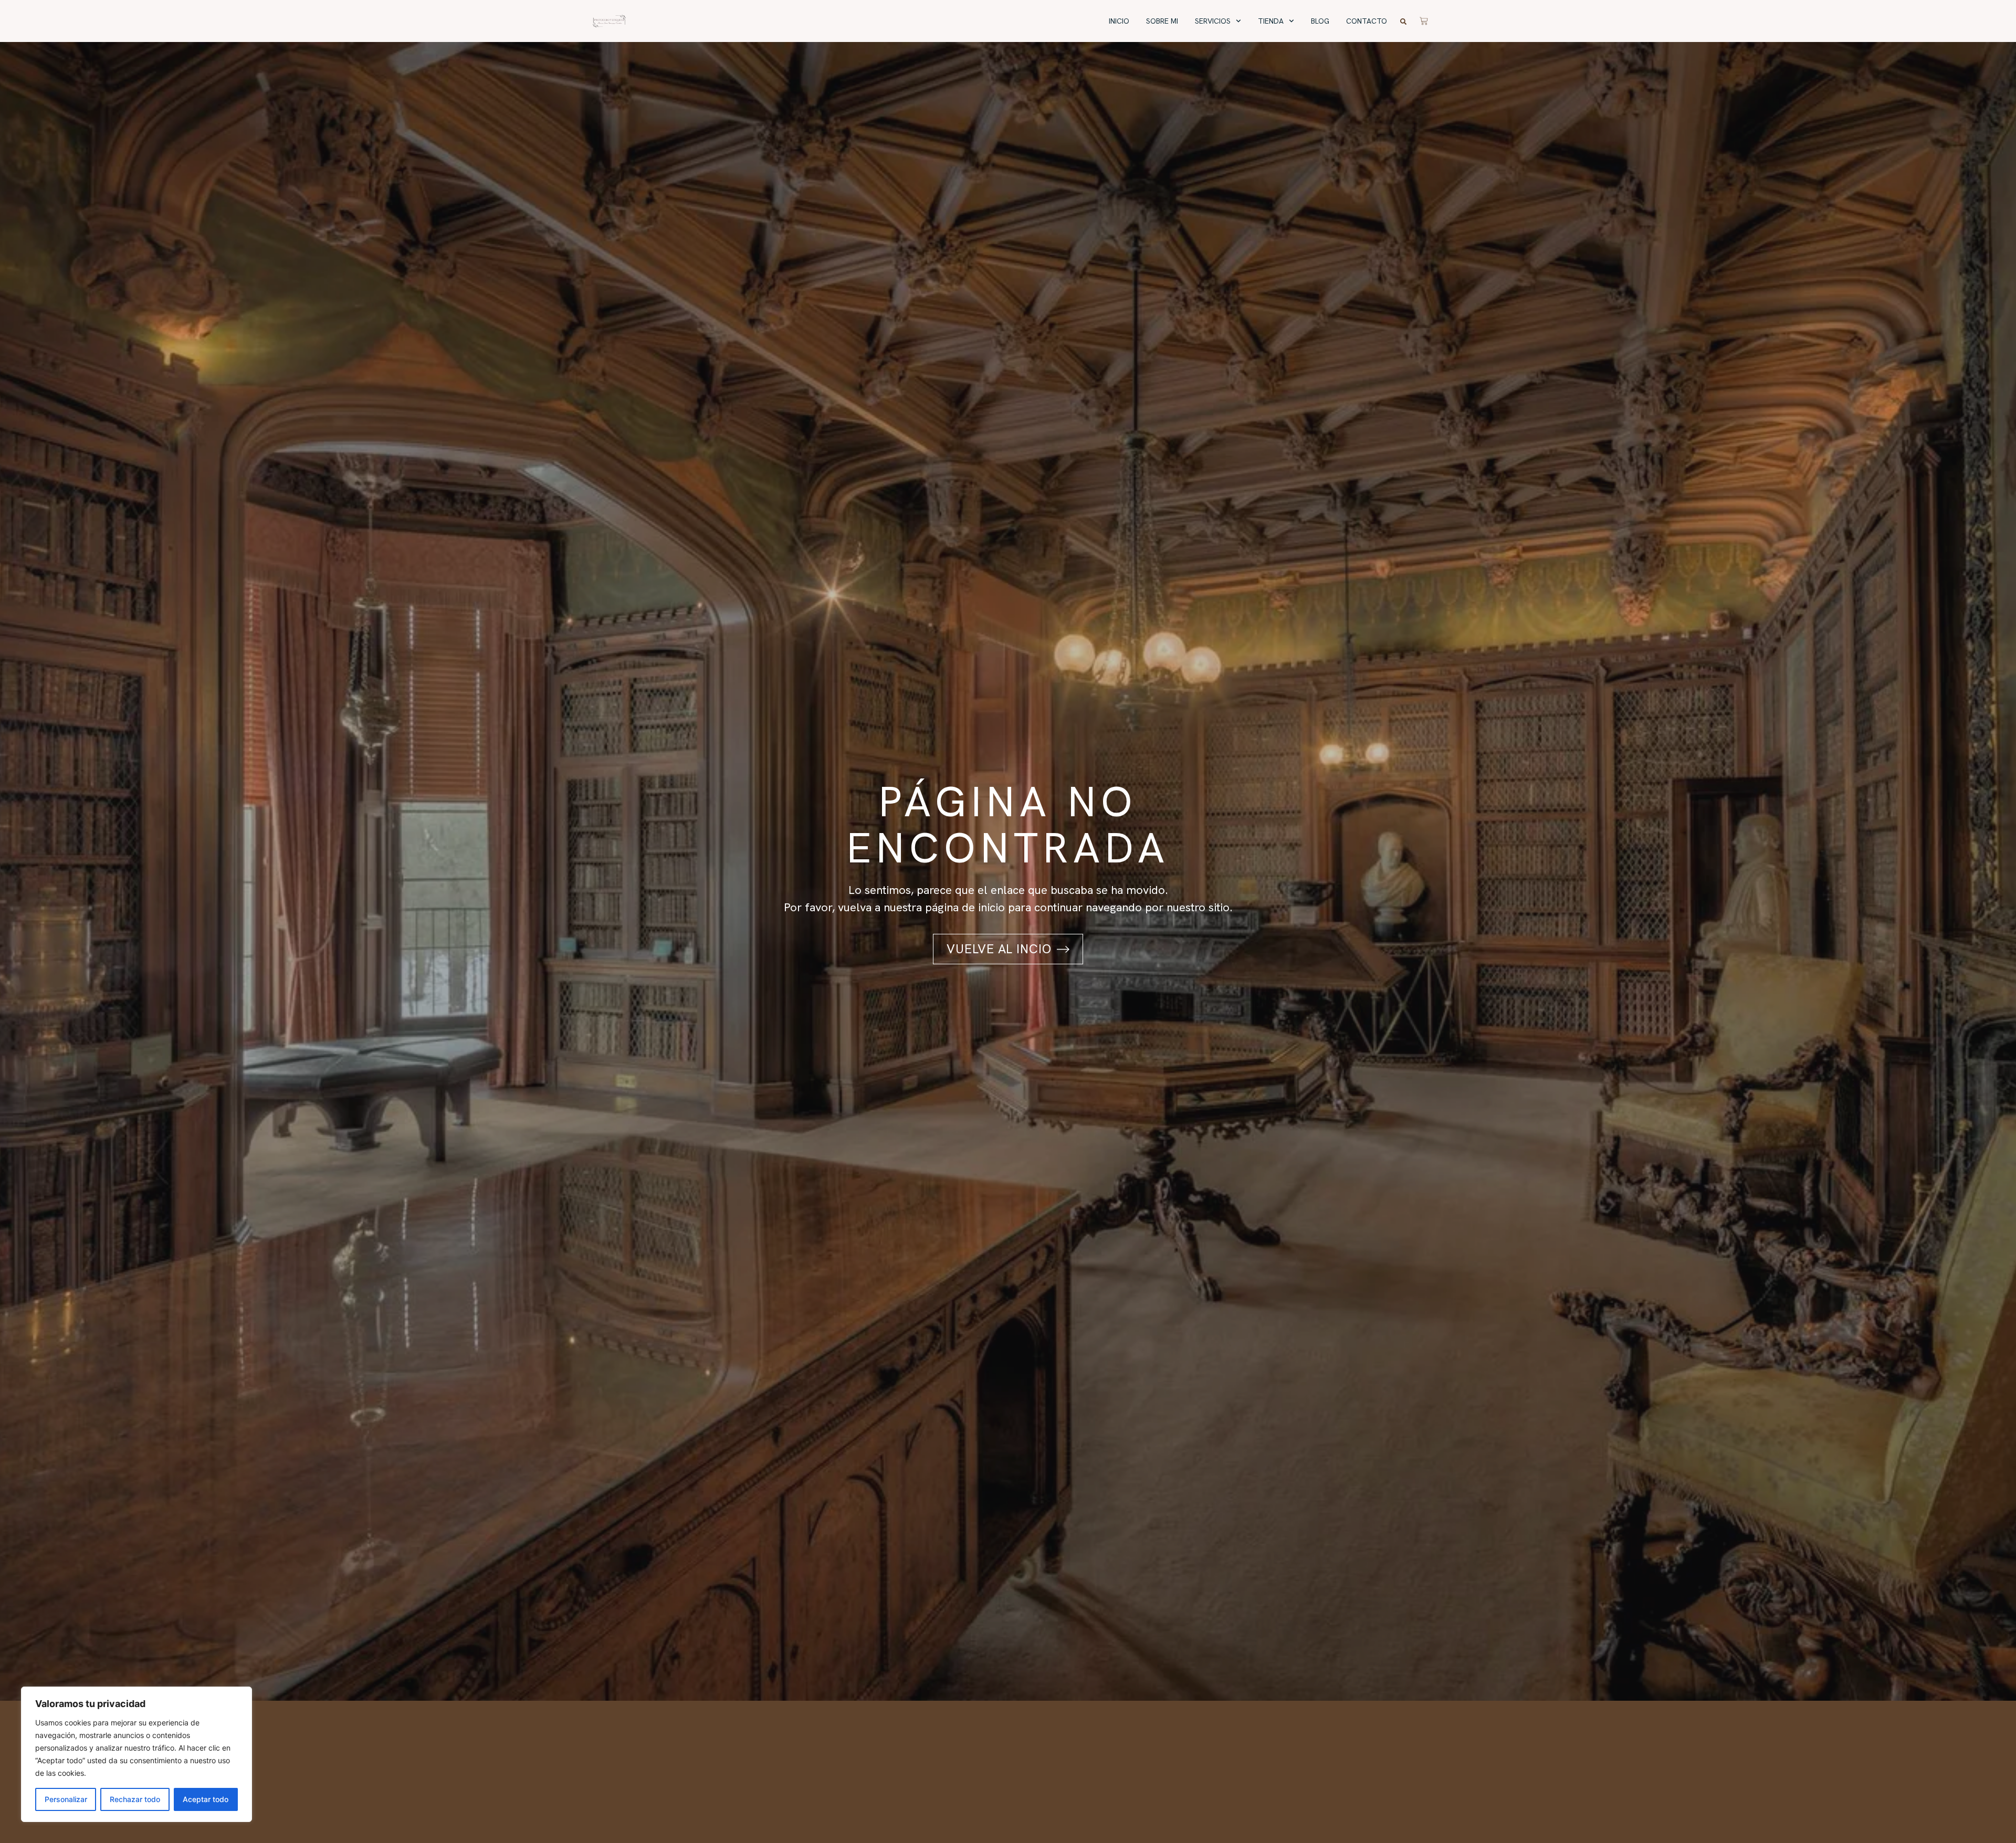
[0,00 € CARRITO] (1424, 19)
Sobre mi (1162, 21)
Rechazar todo (135, 1799)
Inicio (1119, 21)
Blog (1320, 21)
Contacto (1367, 21)
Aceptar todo (206, 1799)
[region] (136, 1754)
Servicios (1213, 21)
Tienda (1271, 21)
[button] (1403, 22)
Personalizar (66, 1799)
